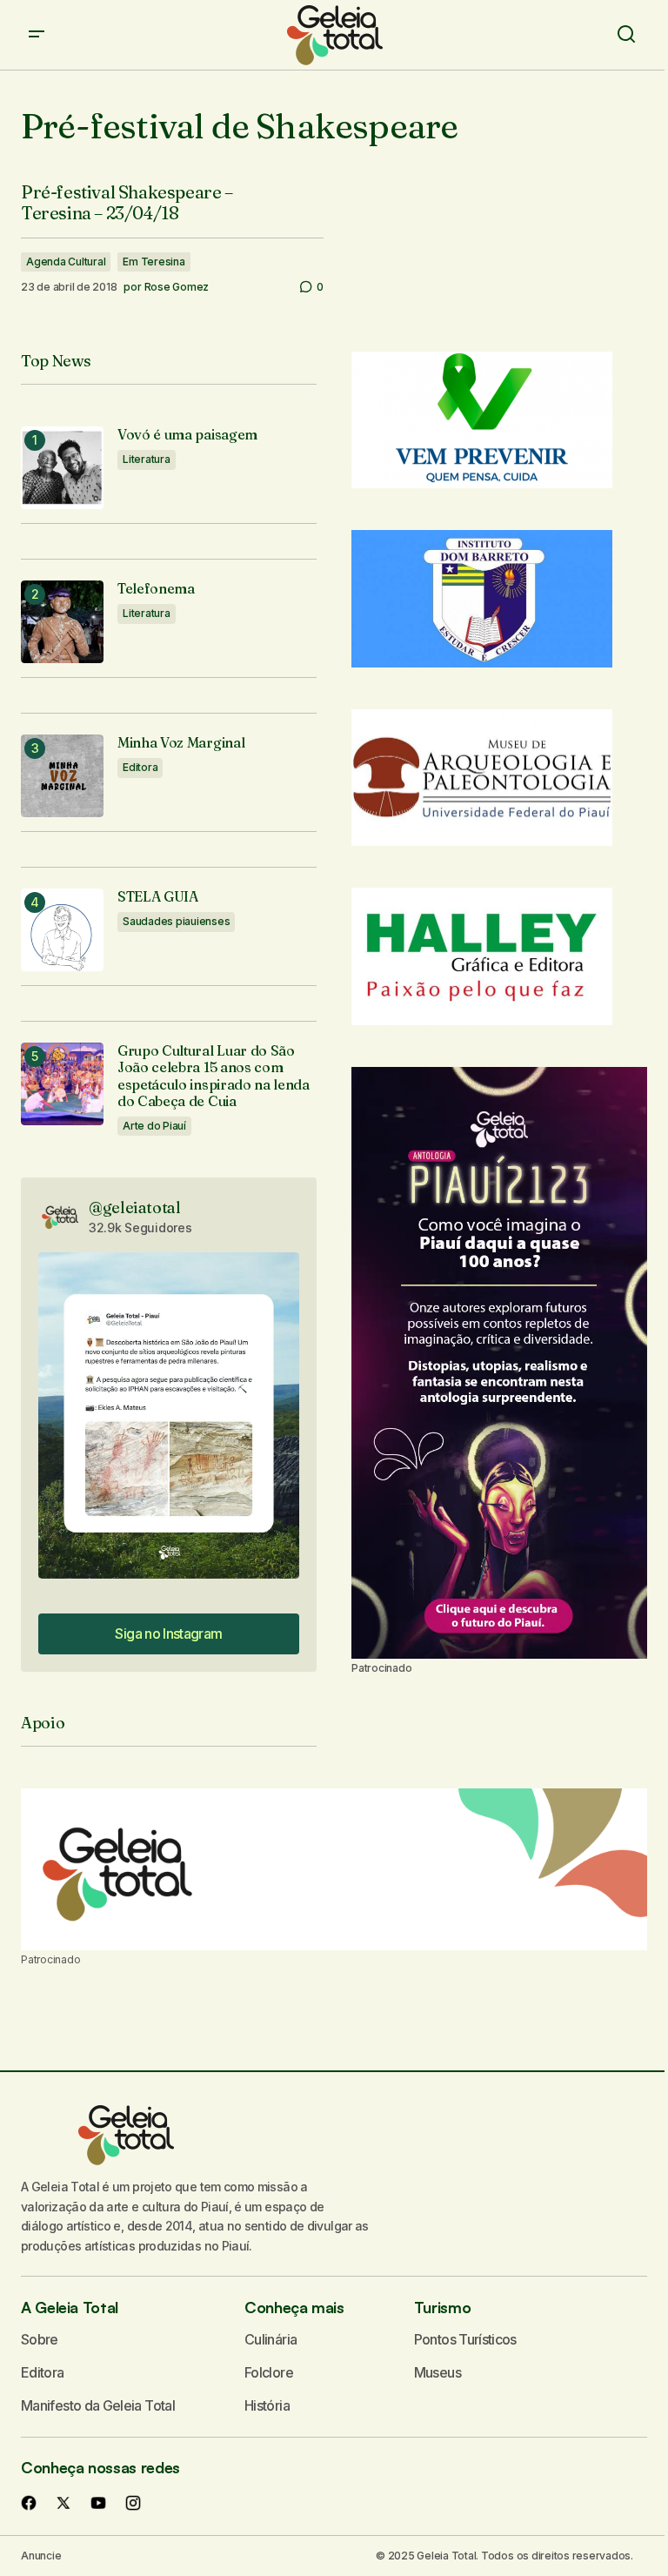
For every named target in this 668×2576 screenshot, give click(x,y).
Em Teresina (154, 262)
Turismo (442, 2307)
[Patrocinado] (334, 1869)
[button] (37, 35)
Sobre (40, 2339)
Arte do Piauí (154, 1126)
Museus (438, 2372)
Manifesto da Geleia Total (98, 2405)
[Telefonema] (62, 622)
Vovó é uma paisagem (187, 435)
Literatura (147, 459)
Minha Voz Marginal (181, 743)
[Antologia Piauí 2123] (499, 1363)
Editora (140, 767)
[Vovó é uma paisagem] (62, 468)
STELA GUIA (158, 897)
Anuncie (41, 2556)
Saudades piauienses (176, 921)
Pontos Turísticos (465, 2339)
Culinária (271, 2339)
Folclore (269, 2372)
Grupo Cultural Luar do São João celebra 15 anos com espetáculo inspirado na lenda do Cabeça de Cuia (214, 1076)
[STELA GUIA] (62, 930)
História (267, 2405)
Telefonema (156, 589)
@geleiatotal (135, 1207)
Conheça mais (294, 2307)
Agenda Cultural (66, 262)
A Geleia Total (70, 2307)
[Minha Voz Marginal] (62, 776)
